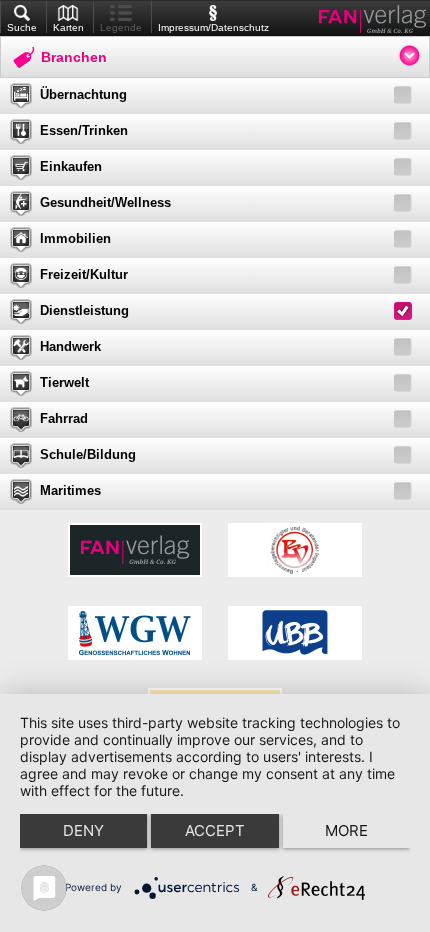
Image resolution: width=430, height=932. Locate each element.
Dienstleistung (84, 310)
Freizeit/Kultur (84, 274)
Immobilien (75, 238)
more (346, 830)
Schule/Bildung (88, 454)
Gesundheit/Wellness (105, 202)
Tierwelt (64, 382)
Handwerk (70, 346)
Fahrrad (64, 418)
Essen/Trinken (84, 130)
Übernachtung (83, 94)
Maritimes (70, 490)
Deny (83, 830)
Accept (215, 830)
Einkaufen (71, 166)
